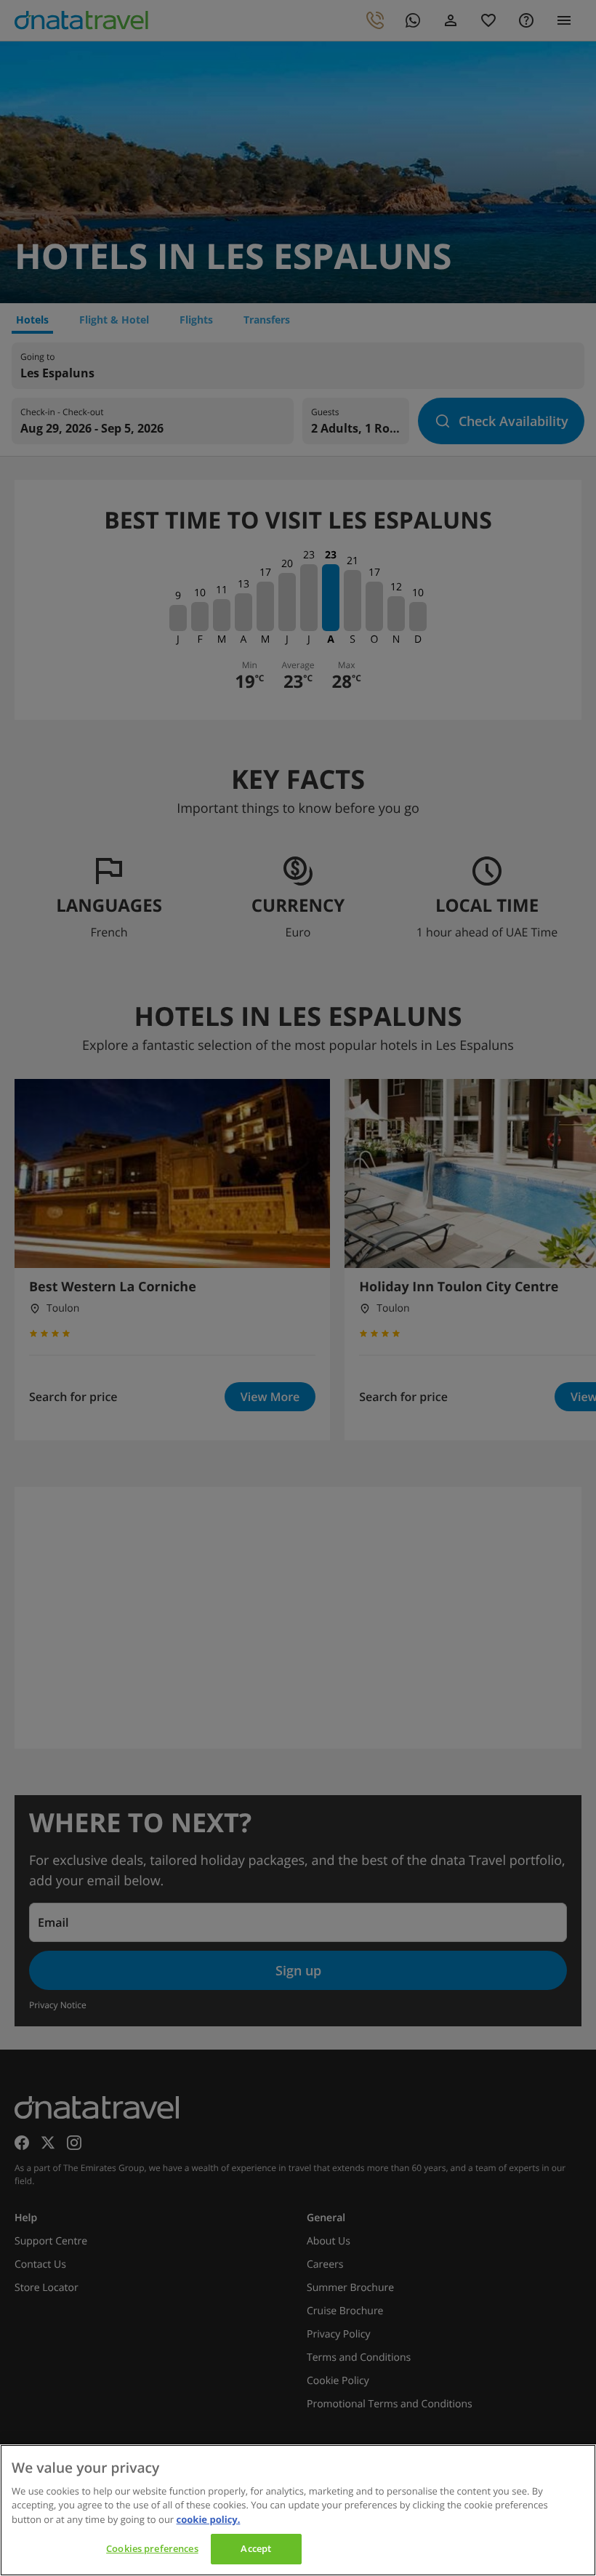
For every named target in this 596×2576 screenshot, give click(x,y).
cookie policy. (209, 2519)
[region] (298, 2510)
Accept (256, 2548)
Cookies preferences (152, 2548)
